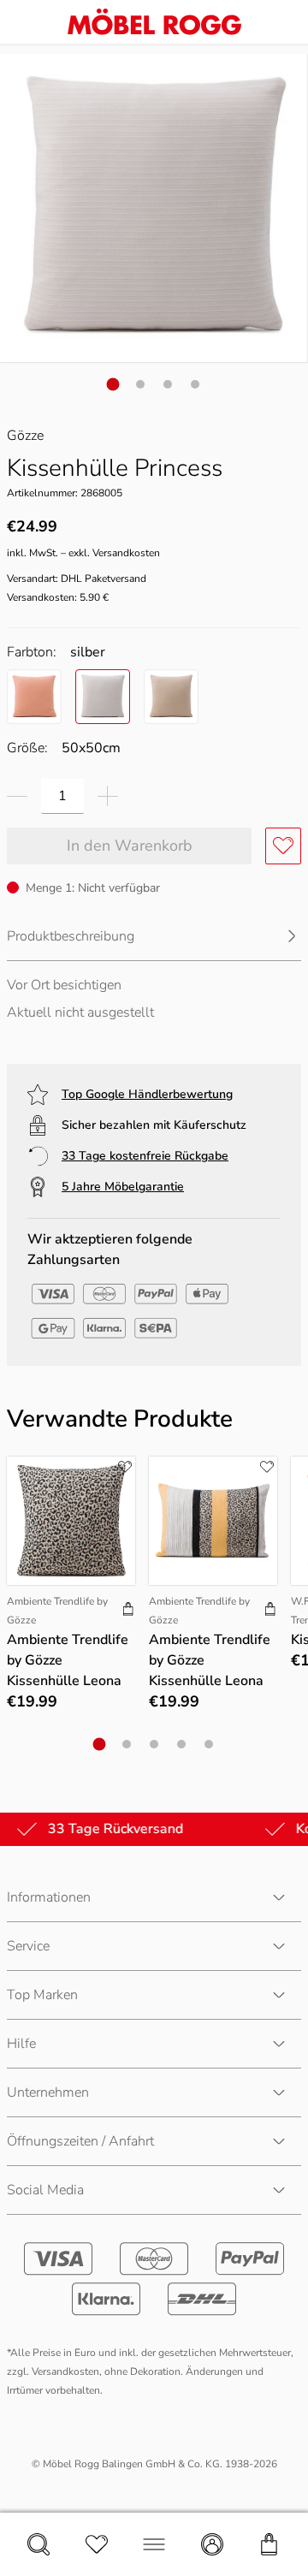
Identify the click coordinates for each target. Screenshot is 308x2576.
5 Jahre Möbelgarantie (123, 1187)
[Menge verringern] (17, 796)
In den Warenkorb (130, 846)
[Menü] (154, 2544)
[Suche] (38, 2544)
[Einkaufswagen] (269, 2544)
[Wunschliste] (97, 2544)
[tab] (113, 384)
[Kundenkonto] (212, 2544)
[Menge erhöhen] (108, 796)
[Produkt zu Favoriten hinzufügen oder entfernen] (283, 846)
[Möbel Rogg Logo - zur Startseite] (154, 22)
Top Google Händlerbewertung (147, 1094)
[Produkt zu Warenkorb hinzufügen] (128, 1611)
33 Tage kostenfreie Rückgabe (145, 1156)
